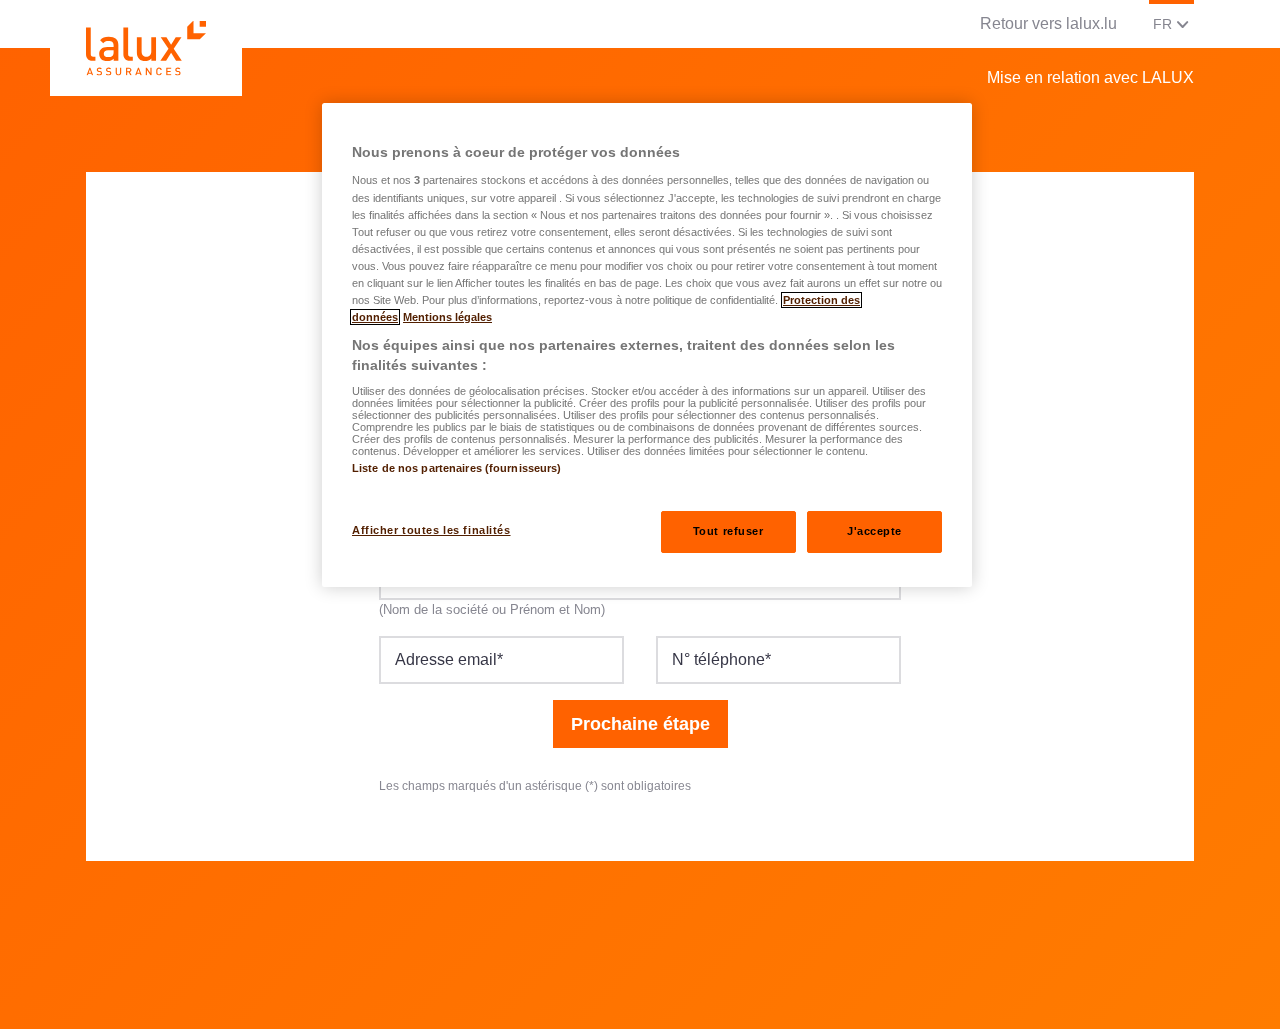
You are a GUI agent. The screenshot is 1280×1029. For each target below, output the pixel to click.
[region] (647, 345)
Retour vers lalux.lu (1048, 23)
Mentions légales (447, 317)
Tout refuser (728, 531)
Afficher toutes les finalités (431, 530)
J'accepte (874, 531)
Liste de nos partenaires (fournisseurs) (456, 468)
